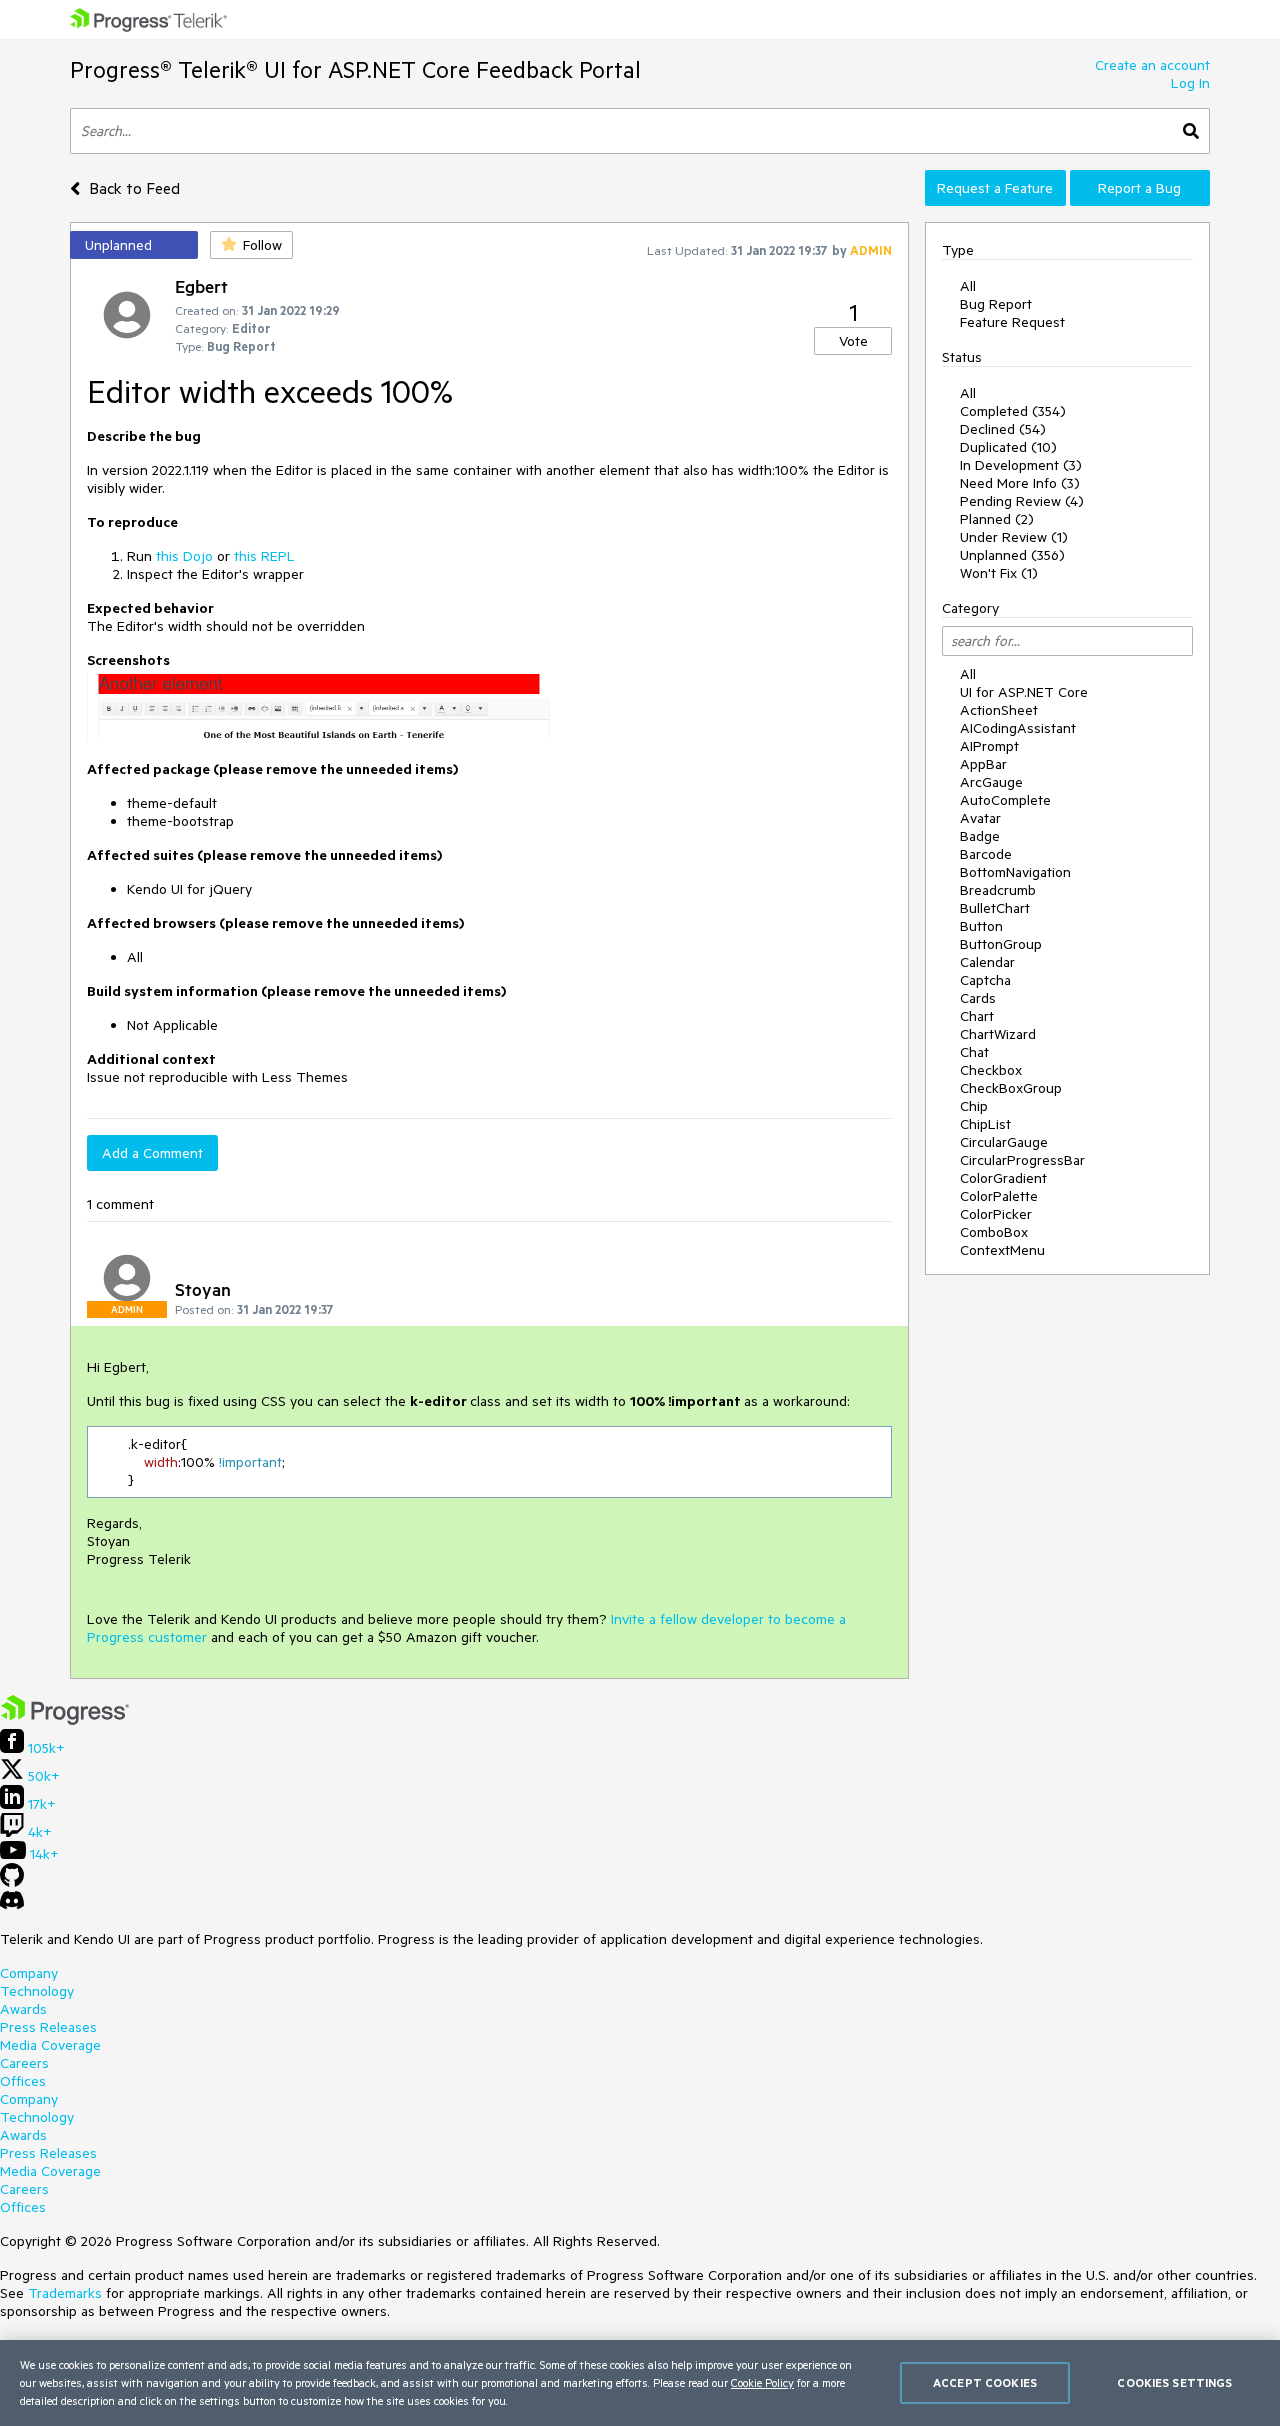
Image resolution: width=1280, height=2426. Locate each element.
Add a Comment (152, 1153)
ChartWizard (998, 1034)
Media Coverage (50, 2045)
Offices (23, 2081)
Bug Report (996, 304)
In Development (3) (1021, 465)
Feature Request (1012, 322)
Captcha (985, 980)
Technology (37, 1991)
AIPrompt (989, 746)
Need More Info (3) (1020, 483)
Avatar (980, 818)
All (968, 286)
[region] (640, 2383)
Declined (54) (1003, 429)
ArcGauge (991, 782)
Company (29, 1973)
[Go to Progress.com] (65, 1720)
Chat (974, 1052)
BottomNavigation (1015, 872)
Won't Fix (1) (999, 573)
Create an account (1152, 65)
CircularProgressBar (1022, 1160)
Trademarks (65, 2293)
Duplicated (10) (1008, 447)
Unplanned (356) (1012, 555)
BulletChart (995, 908)
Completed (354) (1013, 411)
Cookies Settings (1174, 2382)
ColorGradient (1003, 1178)
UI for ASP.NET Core (1024, 692)
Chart (977, 1016)
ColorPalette (999, 1196)
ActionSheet (999, 710)
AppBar (983, 764)
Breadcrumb (998, 890)
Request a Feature (995, 188)
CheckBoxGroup (1011, 1088)
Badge (980, 836)
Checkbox (991, 1070)
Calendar (987, 962)
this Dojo (184, 556)
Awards (23, 2009)
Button (981, 926)
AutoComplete (1005, 800)
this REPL (264, 556)
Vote (853, 341)
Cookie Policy (762, 2382)
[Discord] (12, 1905)
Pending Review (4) (1022, 501)
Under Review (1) (1014, 537)
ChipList (985, 1124)
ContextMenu (1002, 1250)
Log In (1190, 83)
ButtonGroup (1001, 944)
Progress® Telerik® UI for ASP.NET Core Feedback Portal (355, 69)
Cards (978, 998)
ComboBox (994, 1232)
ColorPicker (996, 1214)
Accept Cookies (985, 2382)
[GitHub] (12, 1882)
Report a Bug (1139, 188)
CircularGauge (1004, 1142)
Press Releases (48, 2027)
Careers (24, 2063)
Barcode (986, 854)
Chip (974, 1106)
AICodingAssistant (1018, 728)
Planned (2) (997, 519)
